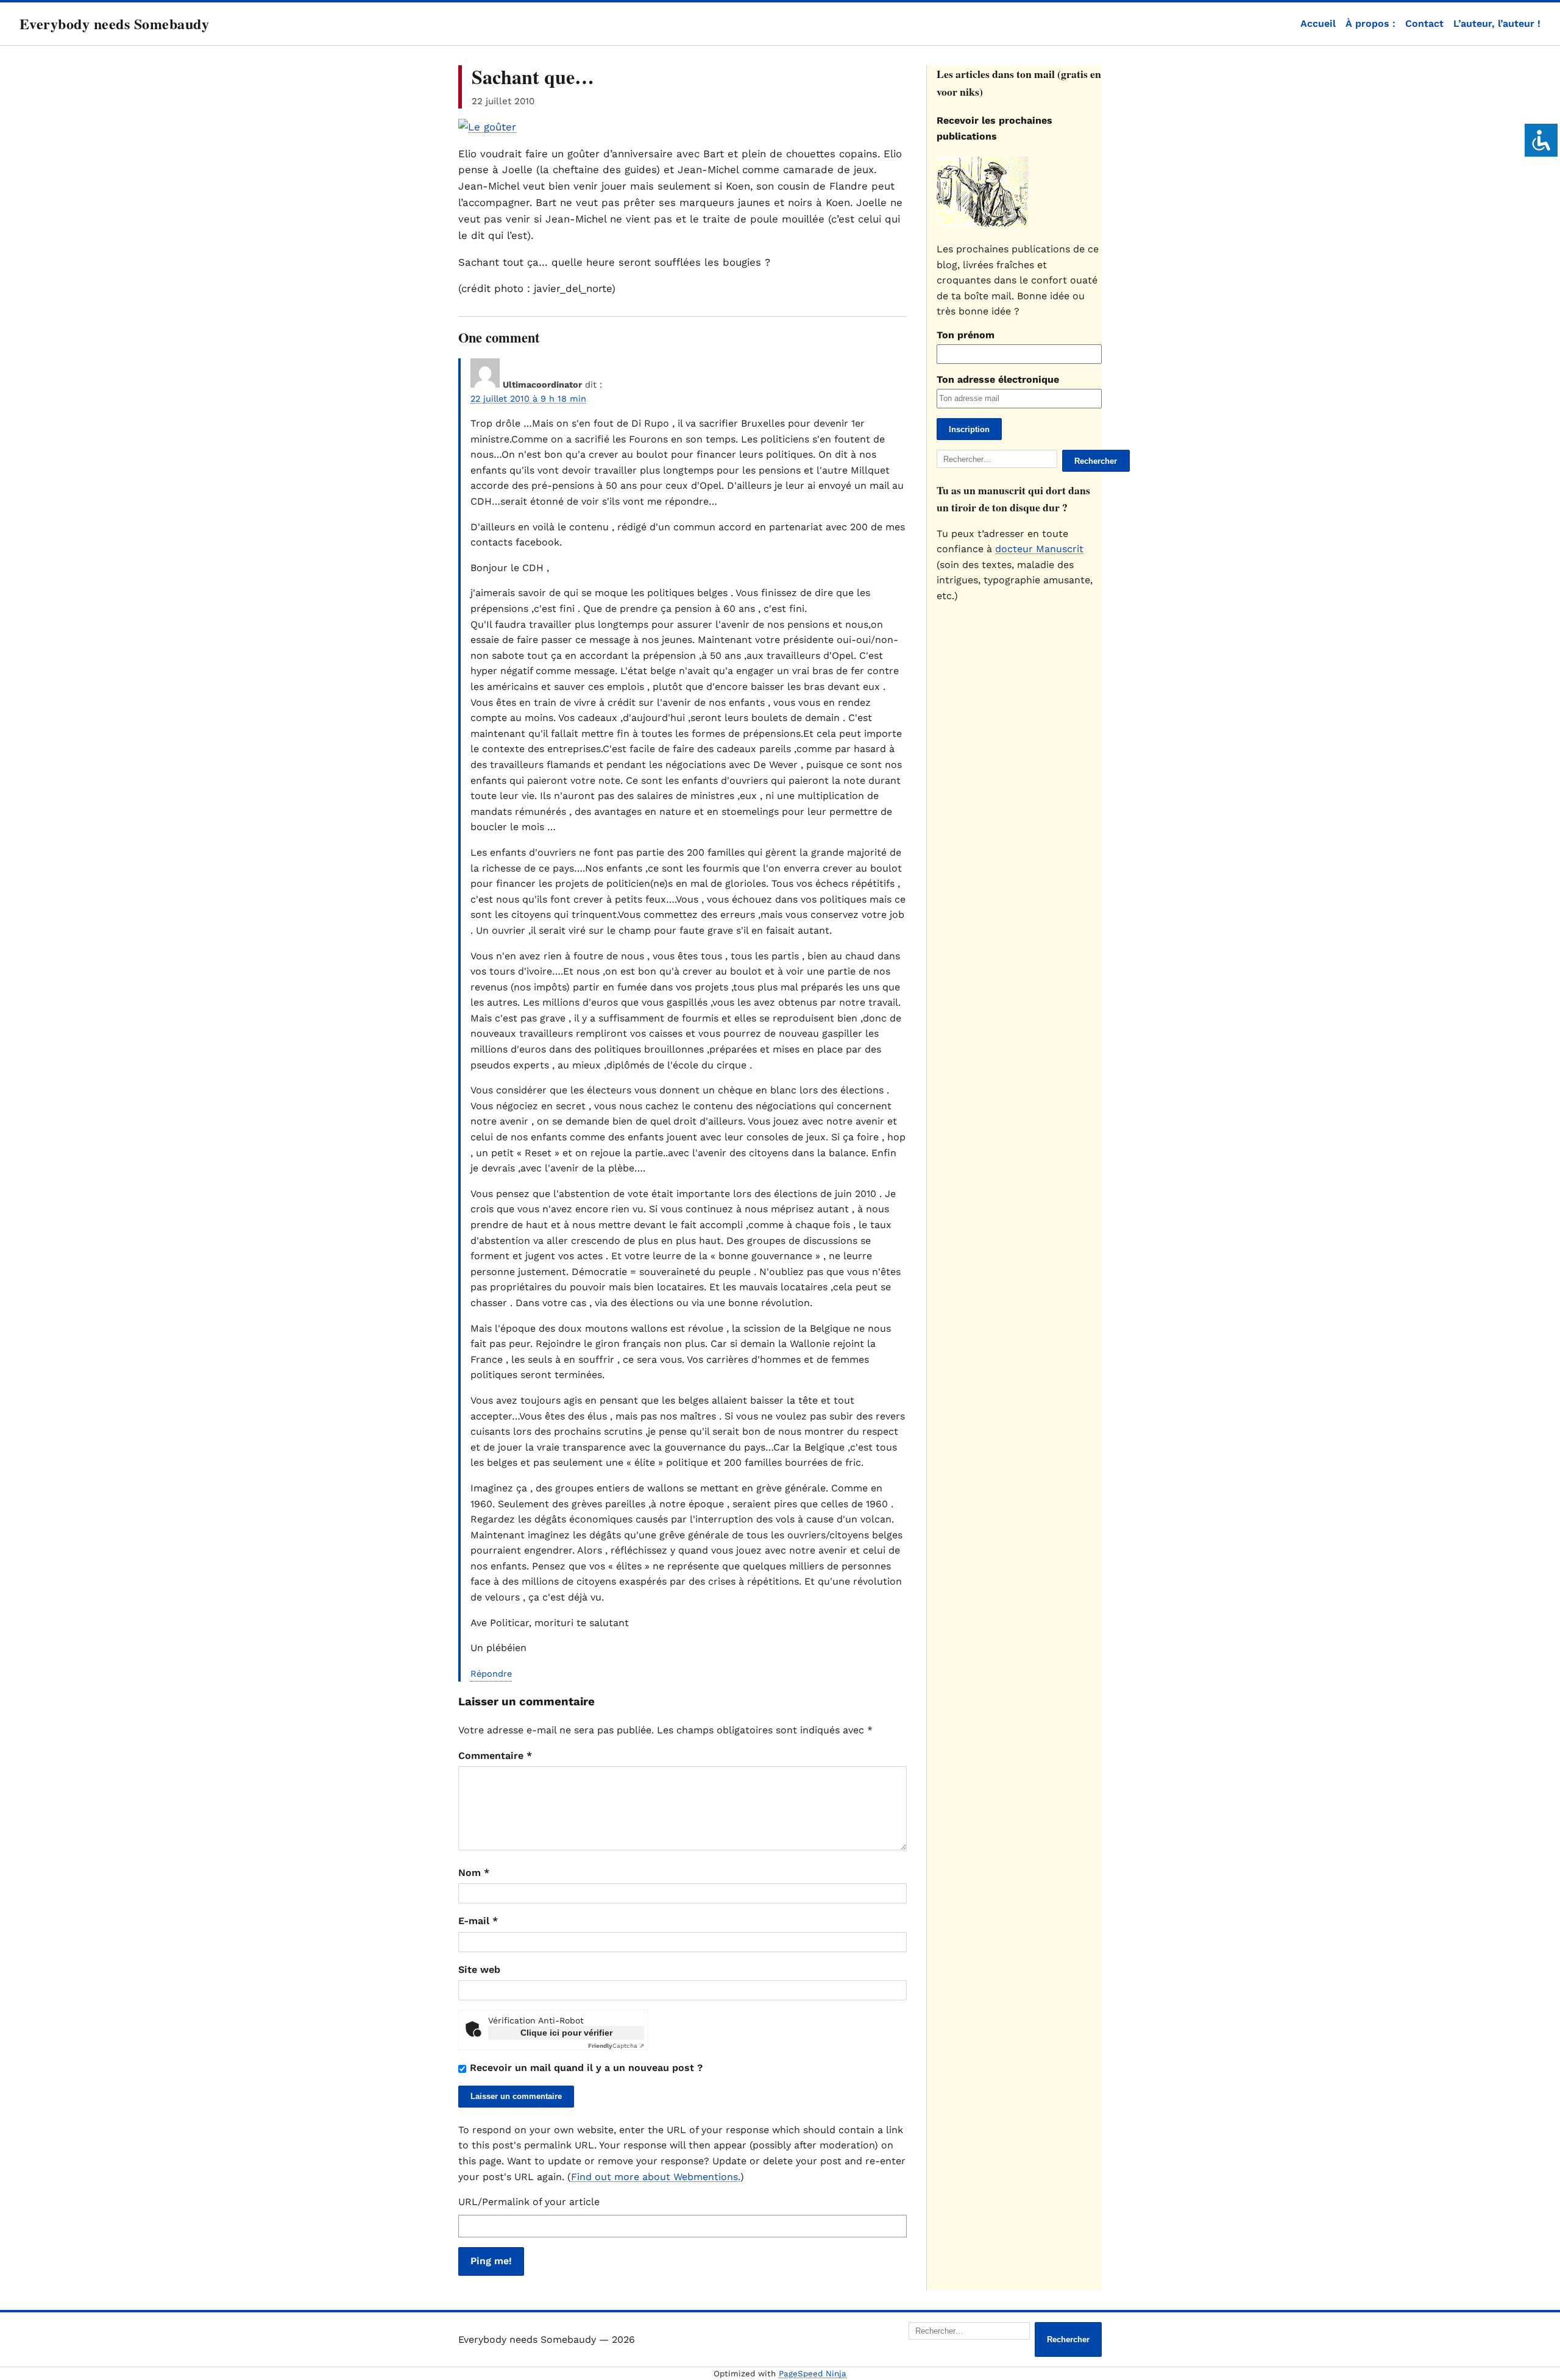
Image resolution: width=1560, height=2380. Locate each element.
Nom (474, 1873)
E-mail (478, 1921)
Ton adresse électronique (998, 379)
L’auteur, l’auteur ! (1497, 23)
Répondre (491, 1674)
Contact (1424, 23)
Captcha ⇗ (616, 2046)
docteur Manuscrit (1039, 549)
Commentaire (495, 1756)
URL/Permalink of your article (529, 2202)
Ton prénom (966, 335)
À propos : (1370, 23)
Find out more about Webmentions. (656, 2177)
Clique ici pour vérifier (566, 2033)
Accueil (1318, 23)
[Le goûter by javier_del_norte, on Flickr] (487, 127)
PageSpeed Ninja (813, 2374)
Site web (479, 1970)
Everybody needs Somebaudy (114, 23)
